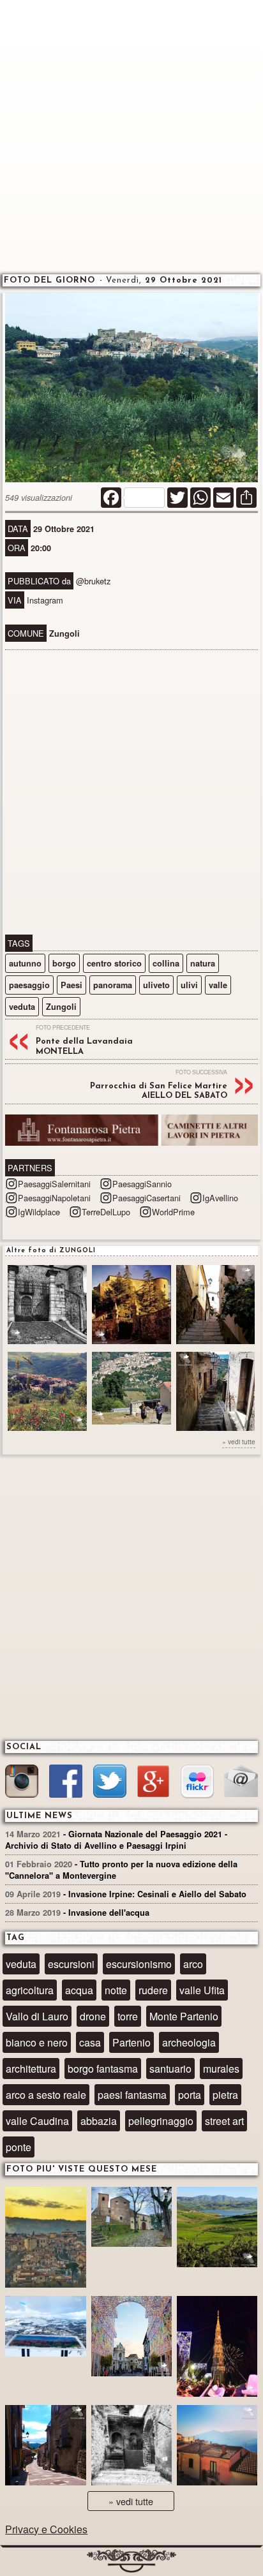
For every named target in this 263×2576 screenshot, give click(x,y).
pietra (225, 2095)
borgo (64, 963)
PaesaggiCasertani (147, 1198)
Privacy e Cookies (46, 2529)
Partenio (131, 2042)
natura (203, 963)
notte (116, 1990)
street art (224, 2121)
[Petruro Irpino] (217, 2447)
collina (166, 963)
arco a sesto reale (46, 2095)
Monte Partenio (184, 2016)
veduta (22, 1007)
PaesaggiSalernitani (54, 1184)
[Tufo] (131, 2447)
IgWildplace (39, 1212)
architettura (31, 2069)
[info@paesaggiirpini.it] (241, 1782)
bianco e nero (37, 2042)
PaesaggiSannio (142, 1184)
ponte (19, 2147)
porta (190, 2095)
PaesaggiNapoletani (54, 1198)
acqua (79, 1990)
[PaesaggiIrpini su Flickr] (197, 1783)
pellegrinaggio (161, 2121)
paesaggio (29, 985)
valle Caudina (37, 2121)
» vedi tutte (239, 1441)
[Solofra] (131, 2338)
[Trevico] (45, 2328)
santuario (170, 2069)
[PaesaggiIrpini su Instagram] (22, 1783)
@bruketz (93, 581)
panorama (113, 985)
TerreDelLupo (106, 1212)
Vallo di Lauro (37, 2016)
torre (128, 2016)
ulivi (189, 985)
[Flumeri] (217, 2348)
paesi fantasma (132, 2095)
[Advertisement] (131, 135)
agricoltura (30, 1990)
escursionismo (139, 1964)
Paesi (71, 985)
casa (90, 2042)
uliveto (156, 985)
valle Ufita (202, 1990)
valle (218, 985)
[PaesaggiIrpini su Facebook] (66, 1783)
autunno (25, 963)
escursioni (71, 1964)
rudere (153, 1990)
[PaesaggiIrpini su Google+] (153, 1783)
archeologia (189, 2042)
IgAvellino (220, 1198)
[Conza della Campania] (217, 2229)
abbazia (99, 2121)
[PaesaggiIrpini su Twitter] (110, 1783)
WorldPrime (173, 1212)
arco (193, 1964)
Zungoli (61, 1007)
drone (93, 2016)
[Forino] (131, 2219)
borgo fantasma (103, 2069)
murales (221, 2069)
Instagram (45, 600)
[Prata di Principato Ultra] (45, 2239)
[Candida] (45, 2447)
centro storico (114, 963)
